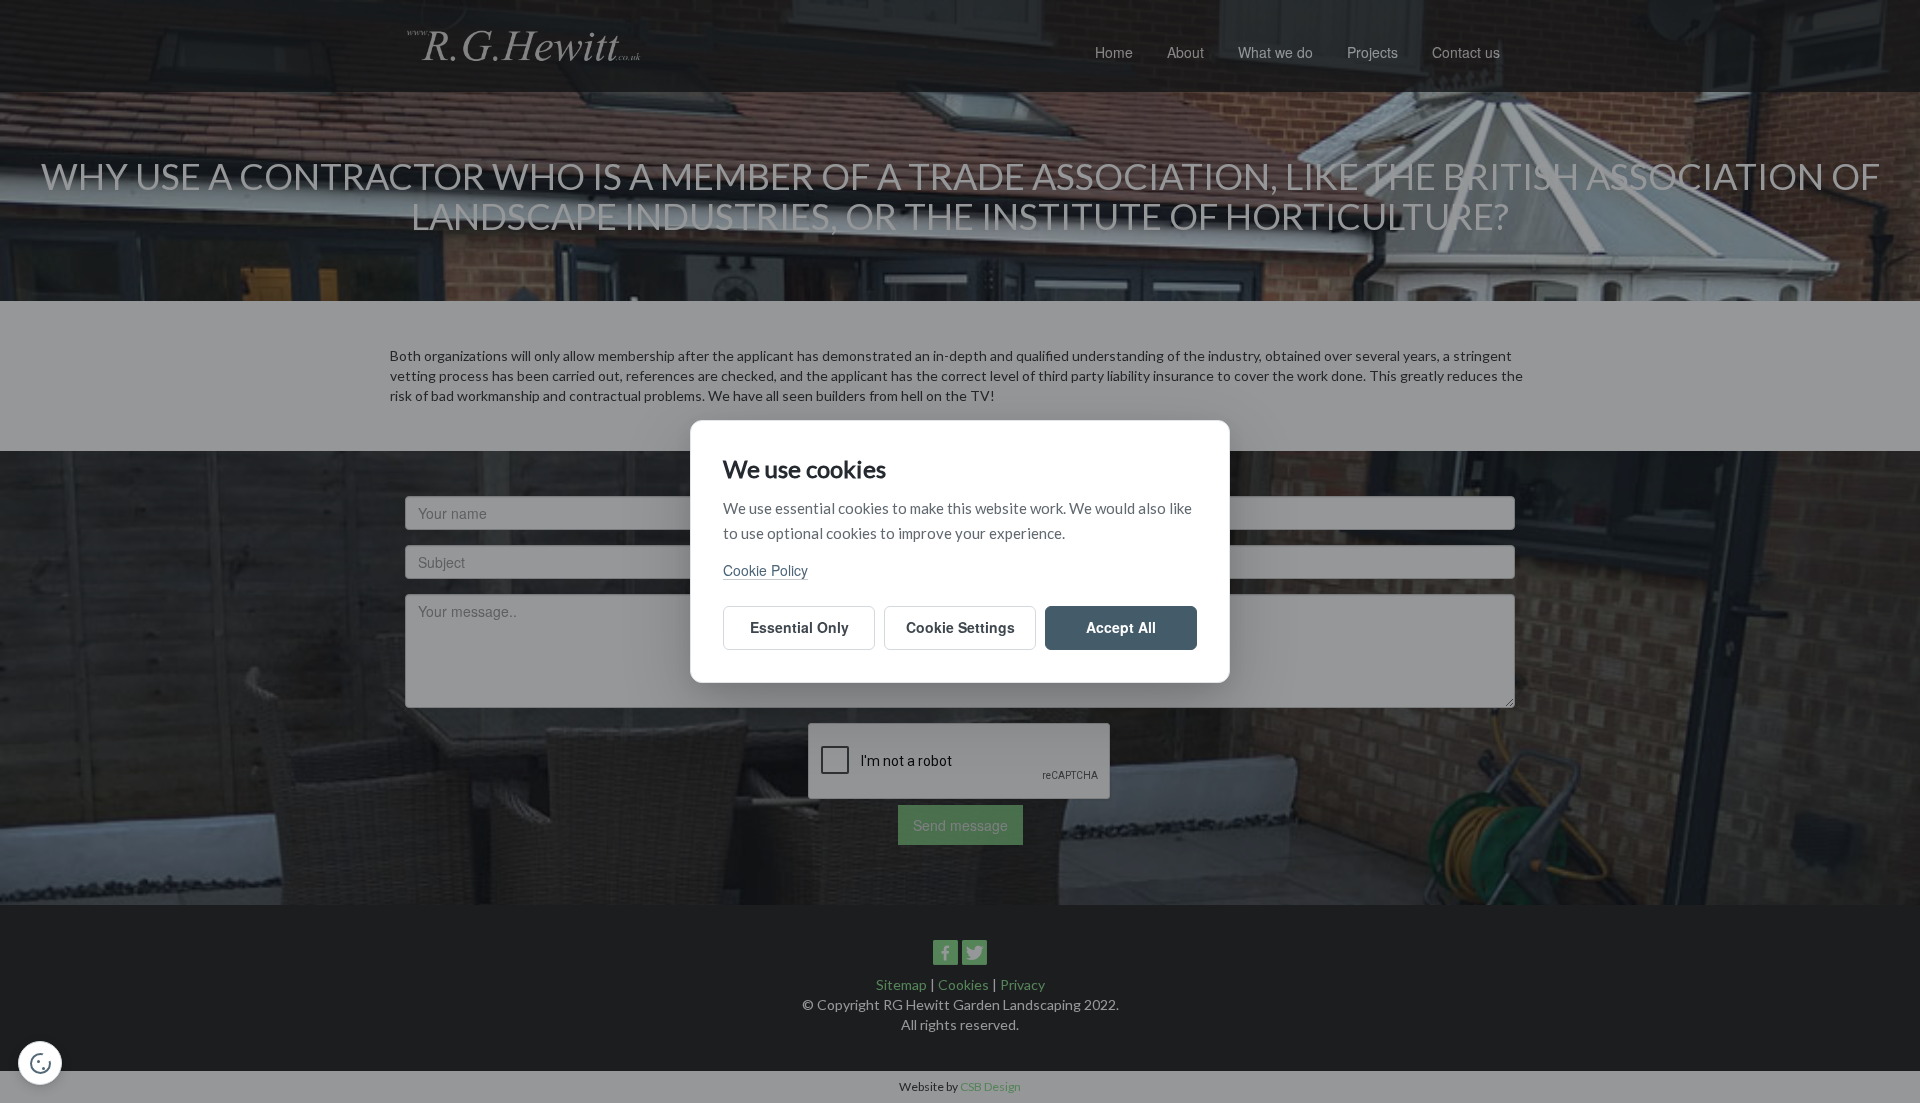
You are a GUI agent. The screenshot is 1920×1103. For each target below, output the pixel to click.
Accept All (1121, 627)
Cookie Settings (960, 627)
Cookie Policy (765, 570)
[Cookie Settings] (40, 1063)
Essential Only (799, 627)
